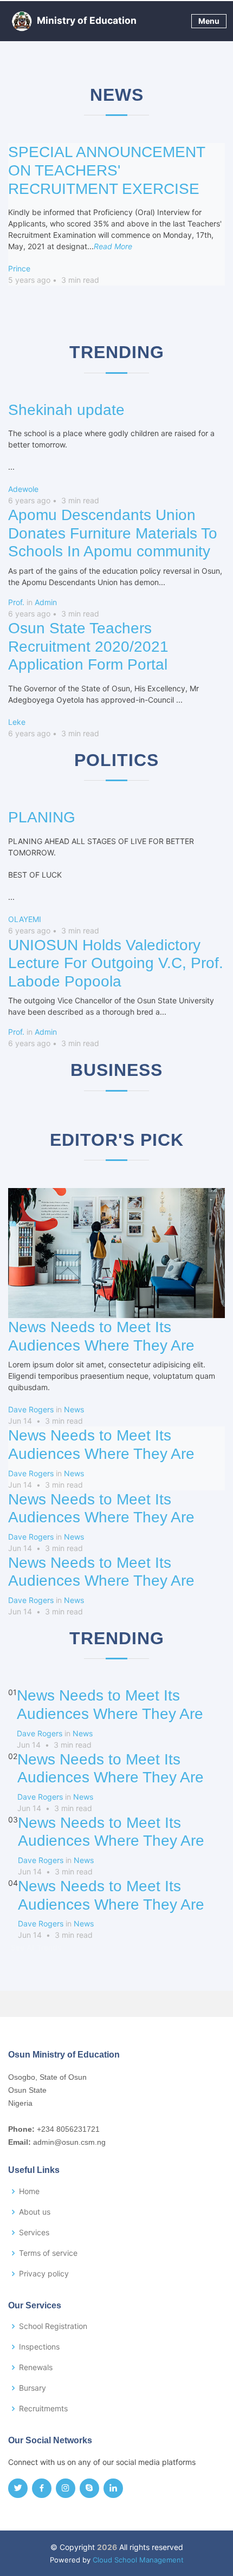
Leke (17, 722)
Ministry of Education (87, 20)
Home (29, 2191)
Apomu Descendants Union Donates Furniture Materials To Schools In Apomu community (113, 533)
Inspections (39, 2347)
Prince (19, 268)
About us (35, 2212)
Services (34, 2233)
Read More (113, 246)
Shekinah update (66, 410)
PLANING (42, 817)
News (74, 1409)
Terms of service (48, 2253)
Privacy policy (44, 2274)
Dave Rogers (31, 1409)
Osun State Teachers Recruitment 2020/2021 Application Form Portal (88, 646)
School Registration (53, 2326)
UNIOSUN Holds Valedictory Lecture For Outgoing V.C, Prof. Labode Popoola (116, 963)
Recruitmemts (43, 2409)
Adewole (23, 489)
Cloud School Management (138, 2560)
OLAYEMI (25, 919)
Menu (209, 21)
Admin (46, 602)
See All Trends (36, 1947)
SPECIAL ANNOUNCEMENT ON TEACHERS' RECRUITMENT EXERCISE (106, 170)
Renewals (36, 2367)
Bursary (33, 2388)
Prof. (16, 602)
